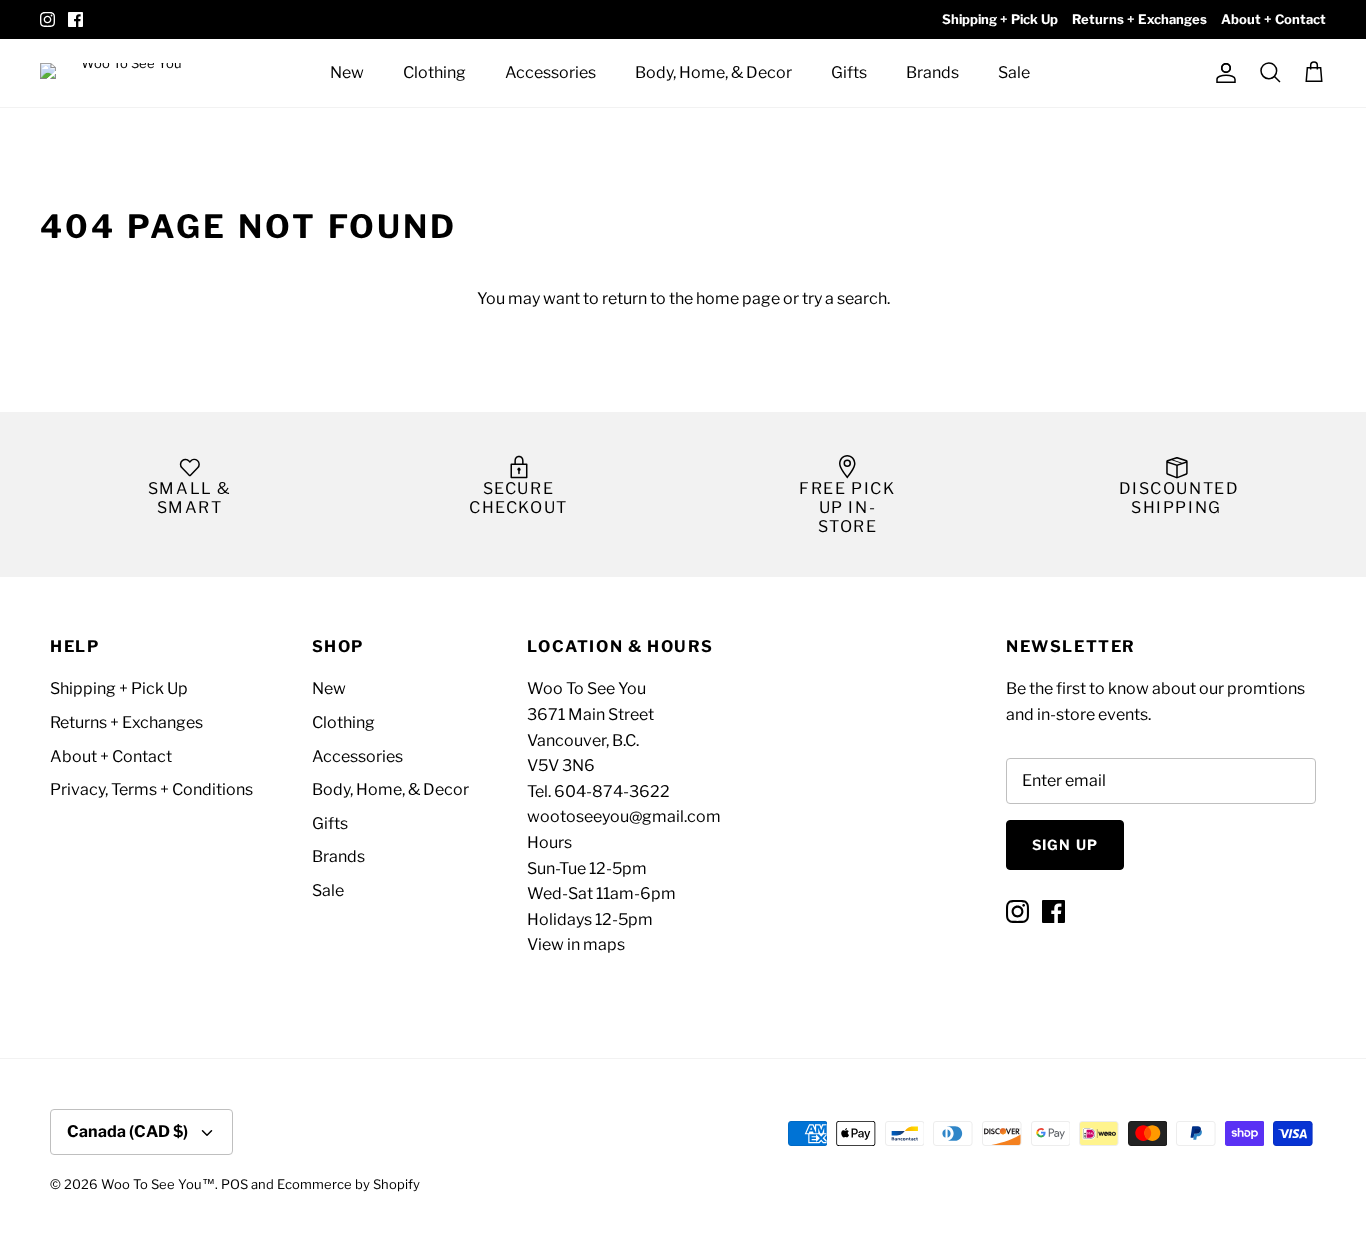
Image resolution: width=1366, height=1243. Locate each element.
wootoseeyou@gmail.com (624, 816)
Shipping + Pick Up (1000, 19)
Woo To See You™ (158, 1184)
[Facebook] (75, 19)
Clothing (434, 72)
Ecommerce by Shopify (348, 1184)
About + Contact (1273, 19)
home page (738, 298)
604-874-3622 (612, 791)
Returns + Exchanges (1139, 19)
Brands (932, 72)
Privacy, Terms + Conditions (151, 789)
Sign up (1065, 844)
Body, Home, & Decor (713, 72)
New (347, 72)
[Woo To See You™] (130, 72)
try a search (844, 298)
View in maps (576, 944)
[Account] (1222, 73)
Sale (1014, 72)
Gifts (849, 72)
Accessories (550, 72)
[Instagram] (47, 19)
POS (234, 1184)
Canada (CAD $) (127, 1131)
